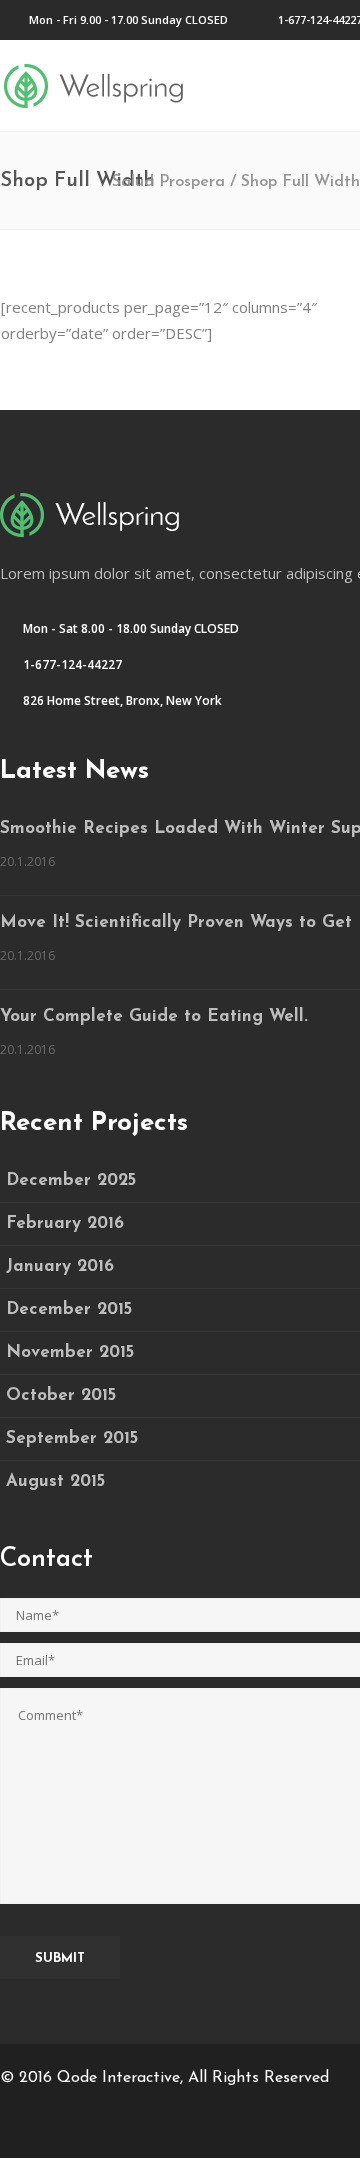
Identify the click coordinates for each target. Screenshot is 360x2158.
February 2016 (65, 1223)
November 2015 (70, 1352)
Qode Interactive (118, 2078)
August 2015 (55, 1481)
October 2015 (61, 1395)
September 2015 (72, 1438)
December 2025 (71, 1180)
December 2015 (69, 1309)
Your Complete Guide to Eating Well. (154, 1016)
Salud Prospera (168, 182)
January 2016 (60, 1266)
